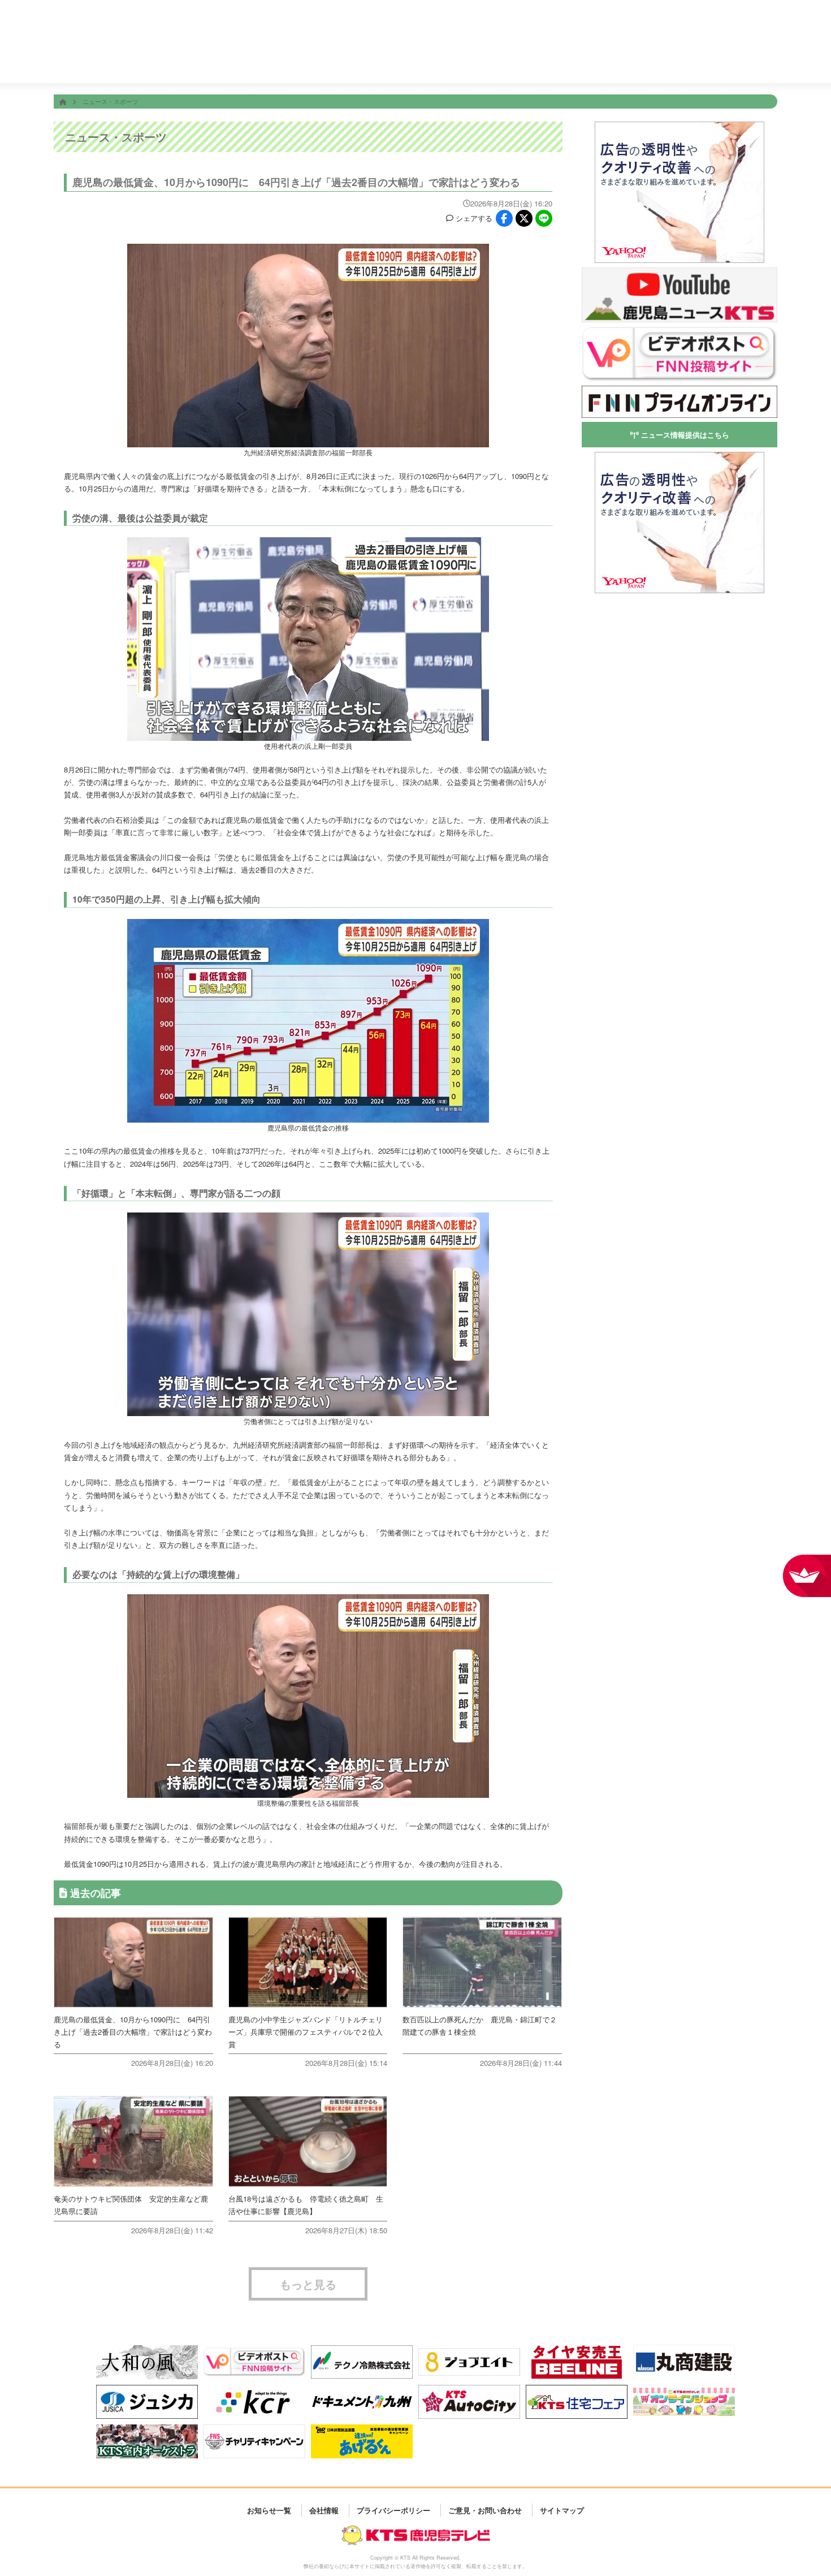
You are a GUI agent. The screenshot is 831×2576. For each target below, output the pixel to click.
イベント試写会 (540, 61)
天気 (472, 61)
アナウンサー (608, 61)
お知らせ (744, 61)
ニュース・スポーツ (111, 101)
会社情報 (676, 61)
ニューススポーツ (404, 61)
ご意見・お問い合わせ (485, 2510)
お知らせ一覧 (269, 2510)
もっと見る (308, 2284)
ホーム (269, 61)
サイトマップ (562, 2510)
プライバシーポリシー (393, 2510)
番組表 (118, 18)
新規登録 (734, 26)
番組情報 (336, 61)
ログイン (765, 26)
